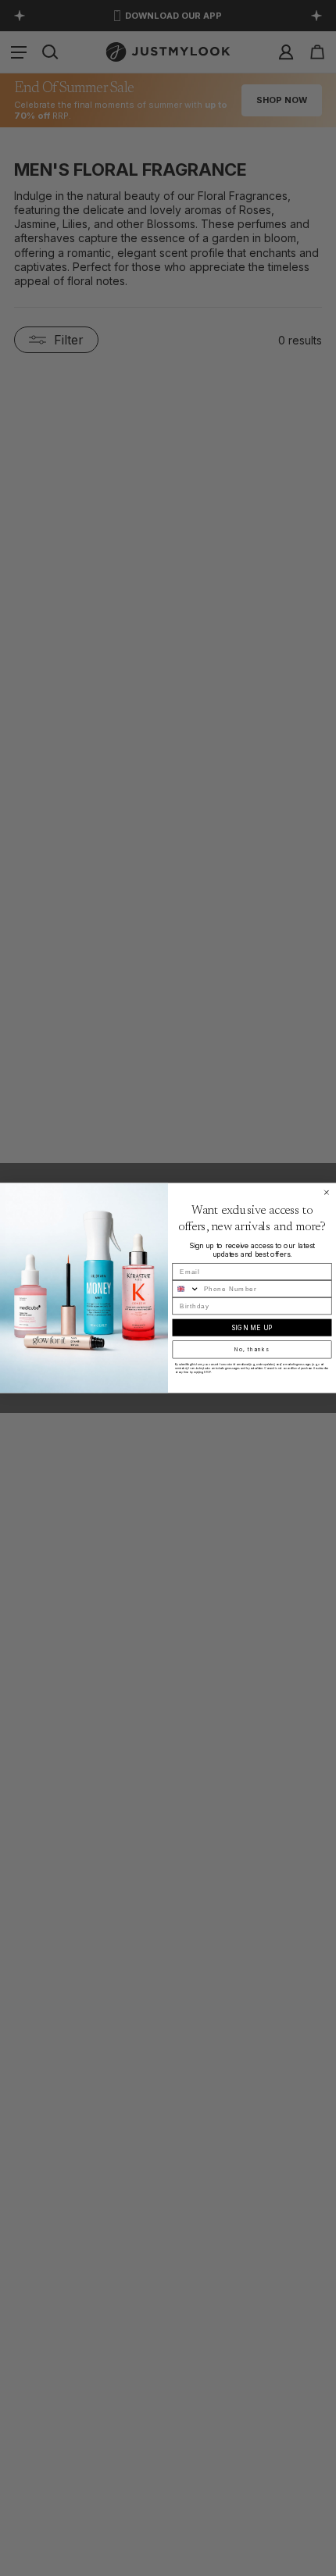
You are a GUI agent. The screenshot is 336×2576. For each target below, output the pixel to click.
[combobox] (186, 1289)
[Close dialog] (326, 1192)
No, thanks (252, 1350)
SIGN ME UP (252, 1328)
